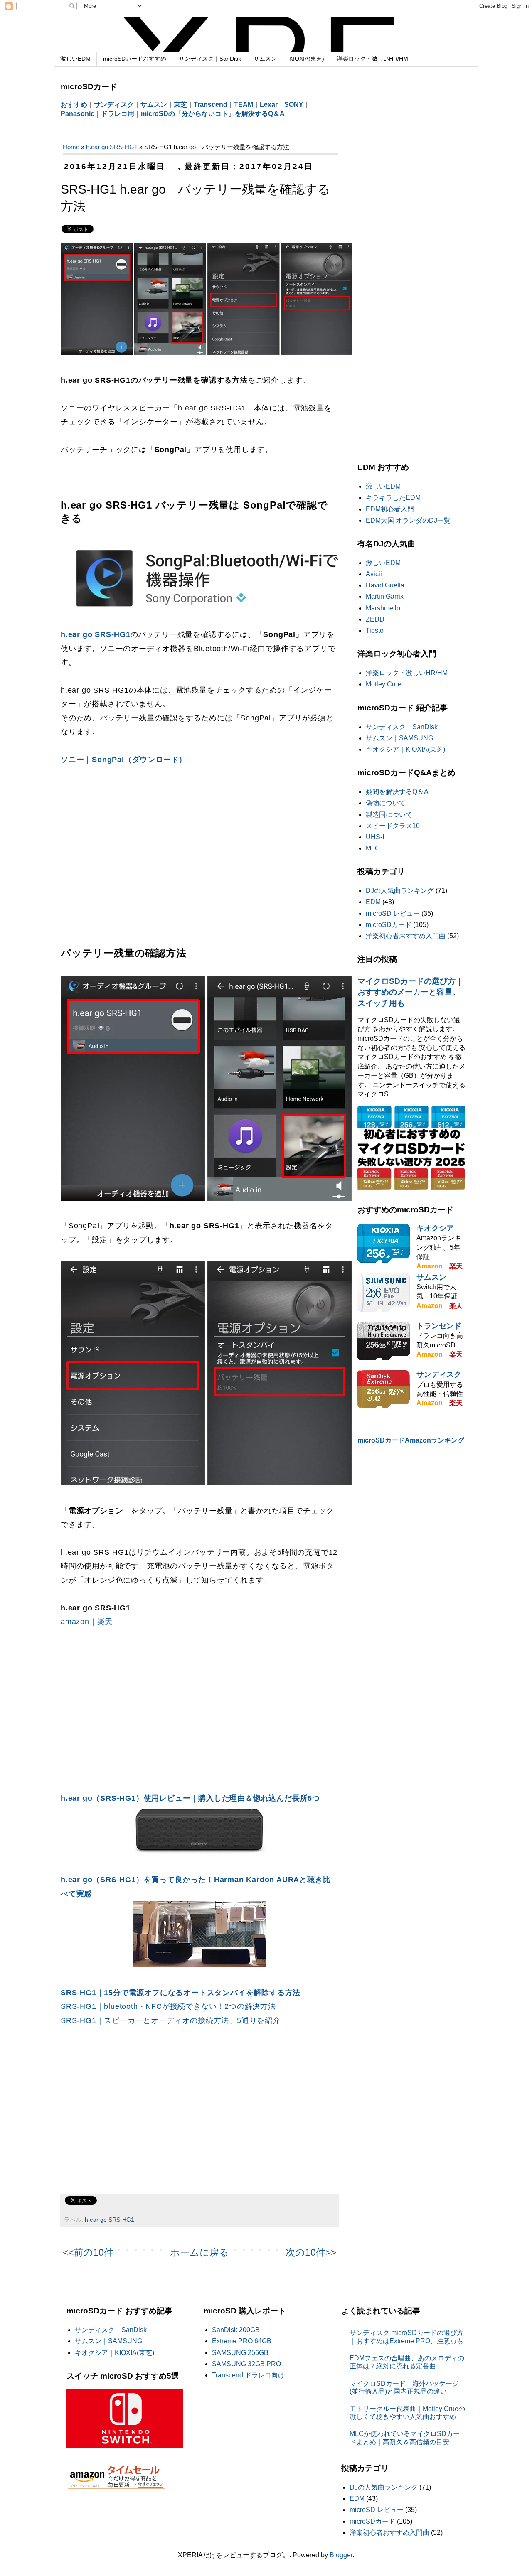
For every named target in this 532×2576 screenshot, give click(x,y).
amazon (75, 1622)
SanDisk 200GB (236, 2330)
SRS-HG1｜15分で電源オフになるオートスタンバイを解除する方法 (181, 1993)
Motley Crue (384, 684)
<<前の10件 (88, 2252)
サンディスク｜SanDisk (210, 59)
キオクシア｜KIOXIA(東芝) (405, 749)
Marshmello (383, 608)
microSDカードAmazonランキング (411, 1440)
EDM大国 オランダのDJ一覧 (408, 520)
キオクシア (435, 1228)
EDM (373, 902)
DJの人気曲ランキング (400, 891)
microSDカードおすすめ (135, 59)
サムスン (265, 59)
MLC (373, 848)
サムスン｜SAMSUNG (399, 738)
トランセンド (439, 1326)
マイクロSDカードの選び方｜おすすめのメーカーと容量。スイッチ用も (410, 992)
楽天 (105, 1622)
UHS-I (375, 837)
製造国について (389, 815)
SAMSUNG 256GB (240, 2353)
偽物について (386, 803)
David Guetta (385, 585)
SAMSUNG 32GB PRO (246, 2364)
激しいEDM (75, 59)
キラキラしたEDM (393, 498)
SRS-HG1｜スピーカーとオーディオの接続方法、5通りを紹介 (171, 2020)
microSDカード (389, 925)
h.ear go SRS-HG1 (112, 147)
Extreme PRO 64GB (242, 2341)
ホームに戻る (199, 2252)
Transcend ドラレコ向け (248, 2375)
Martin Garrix (385, 596)
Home (71, 147)
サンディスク (439, 1374)
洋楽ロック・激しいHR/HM (372, 59)
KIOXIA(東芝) (307, 59)
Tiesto (375, 630)
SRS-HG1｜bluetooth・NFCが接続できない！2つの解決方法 (168, 2006)
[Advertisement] (131, 853)
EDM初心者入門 (390, 509)
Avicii (374, 574)
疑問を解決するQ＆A (397, 792)
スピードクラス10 (393, 826)
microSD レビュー (393, 913)
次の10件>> (311, 2252)
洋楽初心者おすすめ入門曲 (406, 936)
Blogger (341, 2555)
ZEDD (375, 619)
